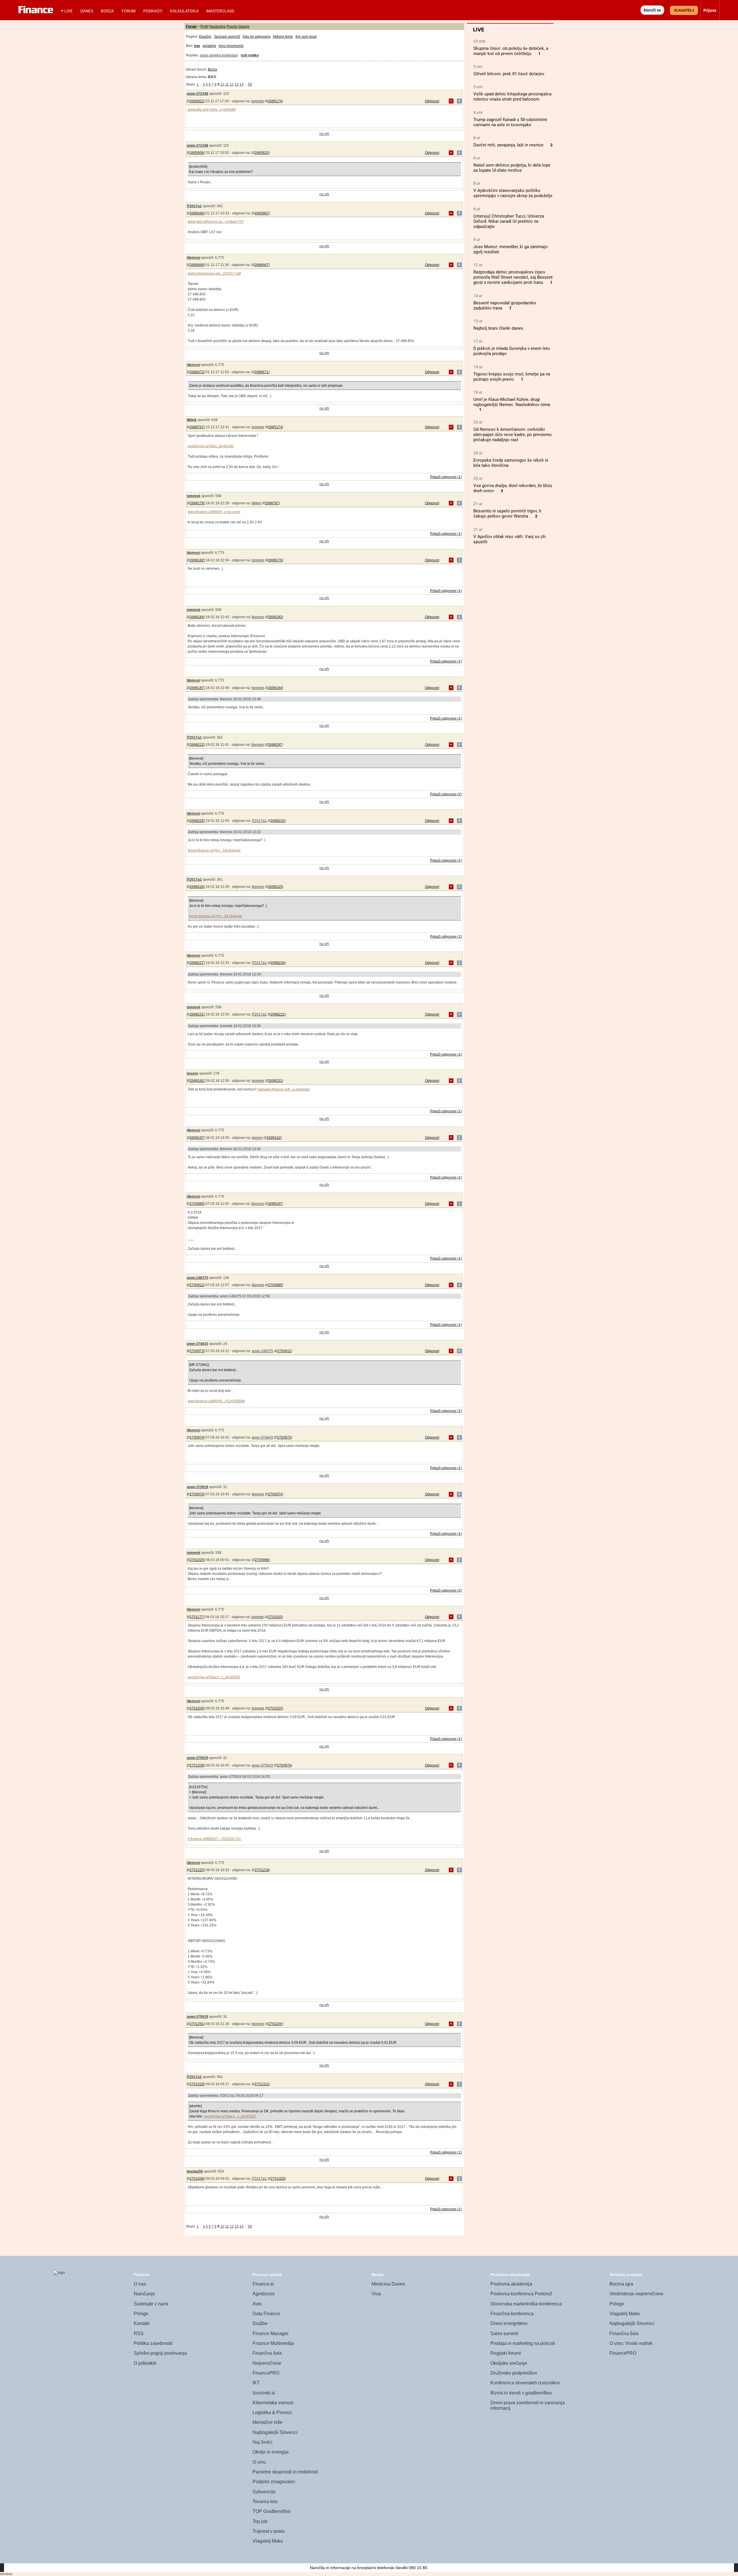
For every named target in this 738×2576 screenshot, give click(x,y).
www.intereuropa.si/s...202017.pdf (214, 273)
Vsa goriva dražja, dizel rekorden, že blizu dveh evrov (513, 488)
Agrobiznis (263, 2294)
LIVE (68, 11)
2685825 (262, 153)
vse (197, 46)
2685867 (262, 213)
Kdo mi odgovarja (257, 37)
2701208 (197, 1765)
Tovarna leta (265, 2502)
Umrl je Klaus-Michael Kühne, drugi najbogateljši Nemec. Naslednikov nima (512, 402)
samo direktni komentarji (219, 55)
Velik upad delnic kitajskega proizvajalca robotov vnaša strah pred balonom (512, 97)
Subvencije (264, 2492)
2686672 (197, 372)
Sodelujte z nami (151, 2304)
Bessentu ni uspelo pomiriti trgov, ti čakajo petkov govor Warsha (507, 514)
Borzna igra (621, 2284)
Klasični (205, 37)
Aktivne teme (283, 37)
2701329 (197, 2084)
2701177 (197, 1617)
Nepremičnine (267, 2363)
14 (242, 84)
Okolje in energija (271, 2452)
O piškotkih (145, 2363)
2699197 (197, 1138)
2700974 (197, 1437)
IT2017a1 (194, 206)
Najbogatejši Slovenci (275, 2432)
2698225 (197, 821)
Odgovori (432, 101)
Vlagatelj (684, 10)
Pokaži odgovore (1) (446, 477)
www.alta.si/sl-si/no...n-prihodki (212, 110)
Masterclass (220, 11)
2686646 (197, 213)
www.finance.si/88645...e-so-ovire (214, 512)
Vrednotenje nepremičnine (636, 2294)
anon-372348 (197, 94)
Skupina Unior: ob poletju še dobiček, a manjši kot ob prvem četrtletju (511, 51)
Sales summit (504, 2334)
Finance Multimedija (273, 2343)
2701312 (262, 2084)
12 (232, 84)
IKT (256, 2383)
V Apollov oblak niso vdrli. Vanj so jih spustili (509, 539)
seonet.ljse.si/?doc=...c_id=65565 (214, 1677)
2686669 (197, 265)
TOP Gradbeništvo (272, 2511)
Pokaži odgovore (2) (446, 794)
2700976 (197, 1494)
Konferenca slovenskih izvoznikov (525, 2383)
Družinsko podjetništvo (514, 2373)
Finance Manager (271, 2334)
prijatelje (209, 46)
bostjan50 (195, 2171)
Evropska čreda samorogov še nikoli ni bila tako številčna (511, 463)
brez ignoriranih (231, 46)
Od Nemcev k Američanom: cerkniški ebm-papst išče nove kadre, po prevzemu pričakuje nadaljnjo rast (512, 435)
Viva (376, 2294)
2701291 (197, 2024)
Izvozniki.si (264, 2393)
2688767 (197, 427)
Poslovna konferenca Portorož (521, 2294)
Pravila (232, 27)
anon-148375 (197, 1278)
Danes (87, 11)
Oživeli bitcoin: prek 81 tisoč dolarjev (509, 74)
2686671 (262, 372)
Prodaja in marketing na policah (523, 2343)
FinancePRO (266, 2373)
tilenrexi (193, 258)
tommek (258, 101)
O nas (140, 2284)
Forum (129, 11)
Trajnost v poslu (269, 2531)
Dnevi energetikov (509, 2323)
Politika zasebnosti (153, 2343)
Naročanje (144, 2294)
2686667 (262, 265)
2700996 (262, 1560)
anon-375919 (197, 1487)
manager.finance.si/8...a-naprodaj (284, 1089)
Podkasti (153, 11)
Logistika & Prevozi (272, 2412)
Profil (204, 27)
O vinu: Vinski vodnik (631, 2343)
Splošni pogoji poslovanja (160, 2353)
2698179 (197, 503)
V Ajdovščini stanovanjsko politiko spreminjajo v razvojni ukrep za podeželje (513, 193)
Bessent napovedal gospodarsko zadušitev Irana (505, 305)
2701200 (197, 1708)
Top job (260, 2521)
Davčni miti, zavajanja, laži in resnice (508, 145)
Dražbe (260, 2323)
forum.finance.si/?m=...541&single (214, 850)
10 (222, 84)
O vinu (259, 2462)
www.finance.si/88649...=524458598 (216, 1401)
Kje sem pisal (306, 37)
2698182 (197, 560)
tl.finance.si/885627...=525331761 (214, 1839)
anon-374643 (197, 1344)
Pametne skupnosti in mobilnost (285, 2472)
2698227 (197, 963)
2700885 (197, 1204)
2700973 (197, 1351)
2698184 (197, 617)
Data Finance (266, 2314)
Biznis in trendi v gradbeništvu (521, 2393)
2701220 (197, 1870)
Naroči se (652, 10)
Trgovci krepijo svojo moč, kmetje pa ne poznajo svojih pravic (512, 377)
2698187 (197, 688)
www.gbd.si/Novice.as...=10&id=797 (216, 222)
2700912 (197, 1285)
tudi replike (250, 55)
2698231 (197, 1014)
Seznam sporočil (227, 37)
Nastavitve (218, 27)
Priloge (141, 2314)
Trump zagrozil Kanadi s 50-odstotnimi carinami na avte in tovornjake (510, 122)
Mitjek (192, 420)
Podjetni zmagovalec (274, 2482)
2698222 (197, 745)
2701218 (262, 1870)
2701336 (197, 2179)
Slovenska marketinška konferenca (526, 2304)
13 (237, 84)
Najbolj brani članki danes (498, 328)
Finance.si (263, 2284)
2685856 (197, 153)
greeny (193, 1073)
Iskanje (244, 27)
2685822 (197, 101)
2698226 (197, 887)
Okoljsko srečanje (509, 2363)
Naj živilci (262, 2442)
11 (227, 84)
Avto (257, 2304)
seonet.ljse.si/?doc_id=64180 (211, 446)
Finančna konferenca (512, 2314)
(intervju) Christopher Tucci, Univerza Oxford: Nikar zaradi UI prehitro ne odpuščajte (509, 221)
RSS (139, 2334)
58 (250, 84)
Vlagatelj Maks (268, 2541)
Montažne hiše (268, 2422)
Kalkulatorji (184, 11)
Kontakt (142, 2323)
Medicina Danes (388, 2284)
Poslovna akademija (511, 2284)
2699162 (197, 1081)
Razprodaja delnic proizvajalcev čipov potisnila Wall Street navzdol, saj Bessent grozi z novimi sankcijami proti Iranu (513, 277)
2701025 (197, 1560)
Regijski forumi (506, 2353)
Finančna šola (267, 2353)
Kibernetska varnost (273, 2403)
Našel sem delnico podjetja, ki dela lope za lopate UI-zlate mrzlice (512, 168)
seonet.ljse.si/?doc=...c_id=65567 (230, 2116)
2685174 (275, 101)
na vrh (324, 134)
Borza (107, 11)
